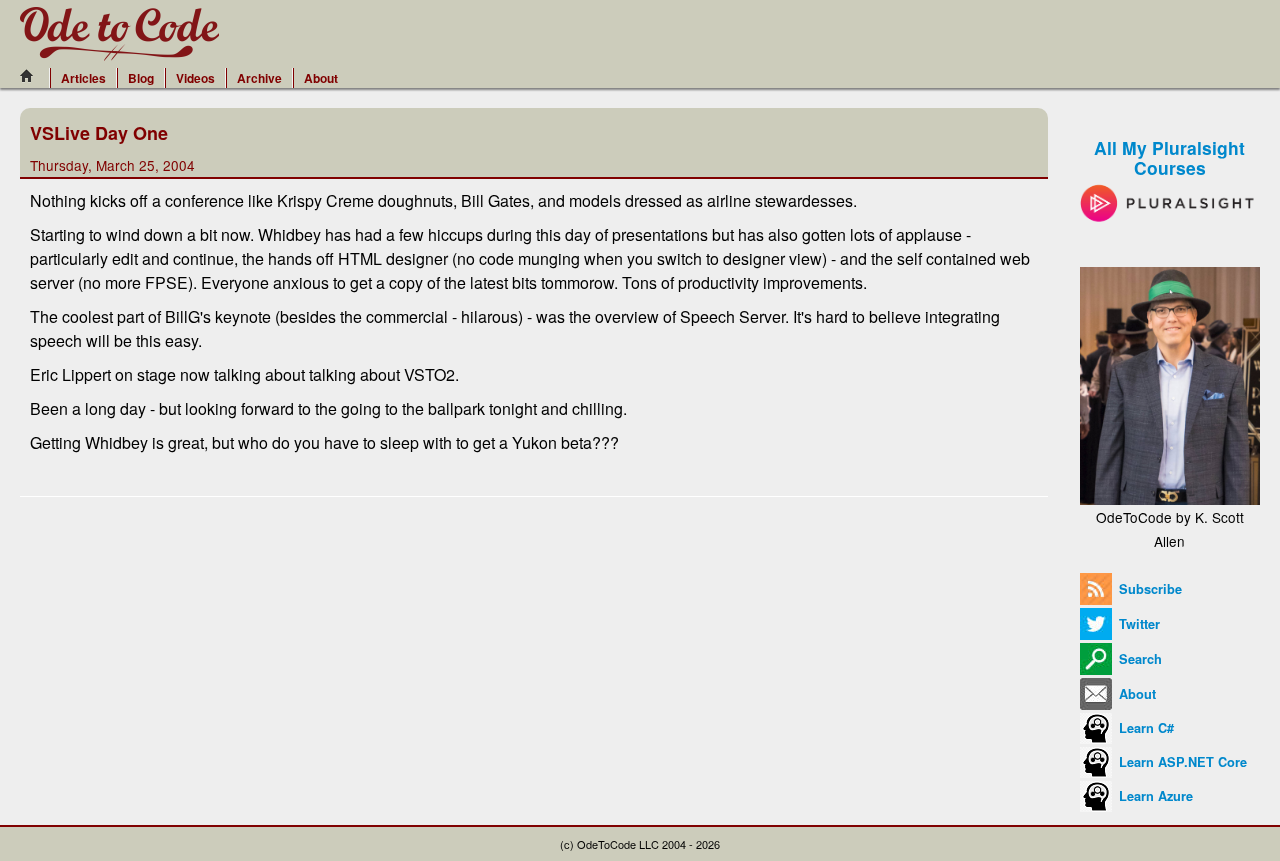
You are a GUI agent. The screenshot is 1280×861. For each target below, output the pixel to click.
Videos (195, 78)
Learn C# (1144, 728)
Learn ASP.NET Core (1181, 762)
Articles (83, 78)
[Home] (32, 76)
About (321, 78)
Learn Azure (1154, 796)
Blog (141, 78)
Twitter (1137, 624)
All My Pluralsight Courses (1169, 157)
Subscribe (1148, 589)
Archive (259, 78)
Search (1138, 659)
